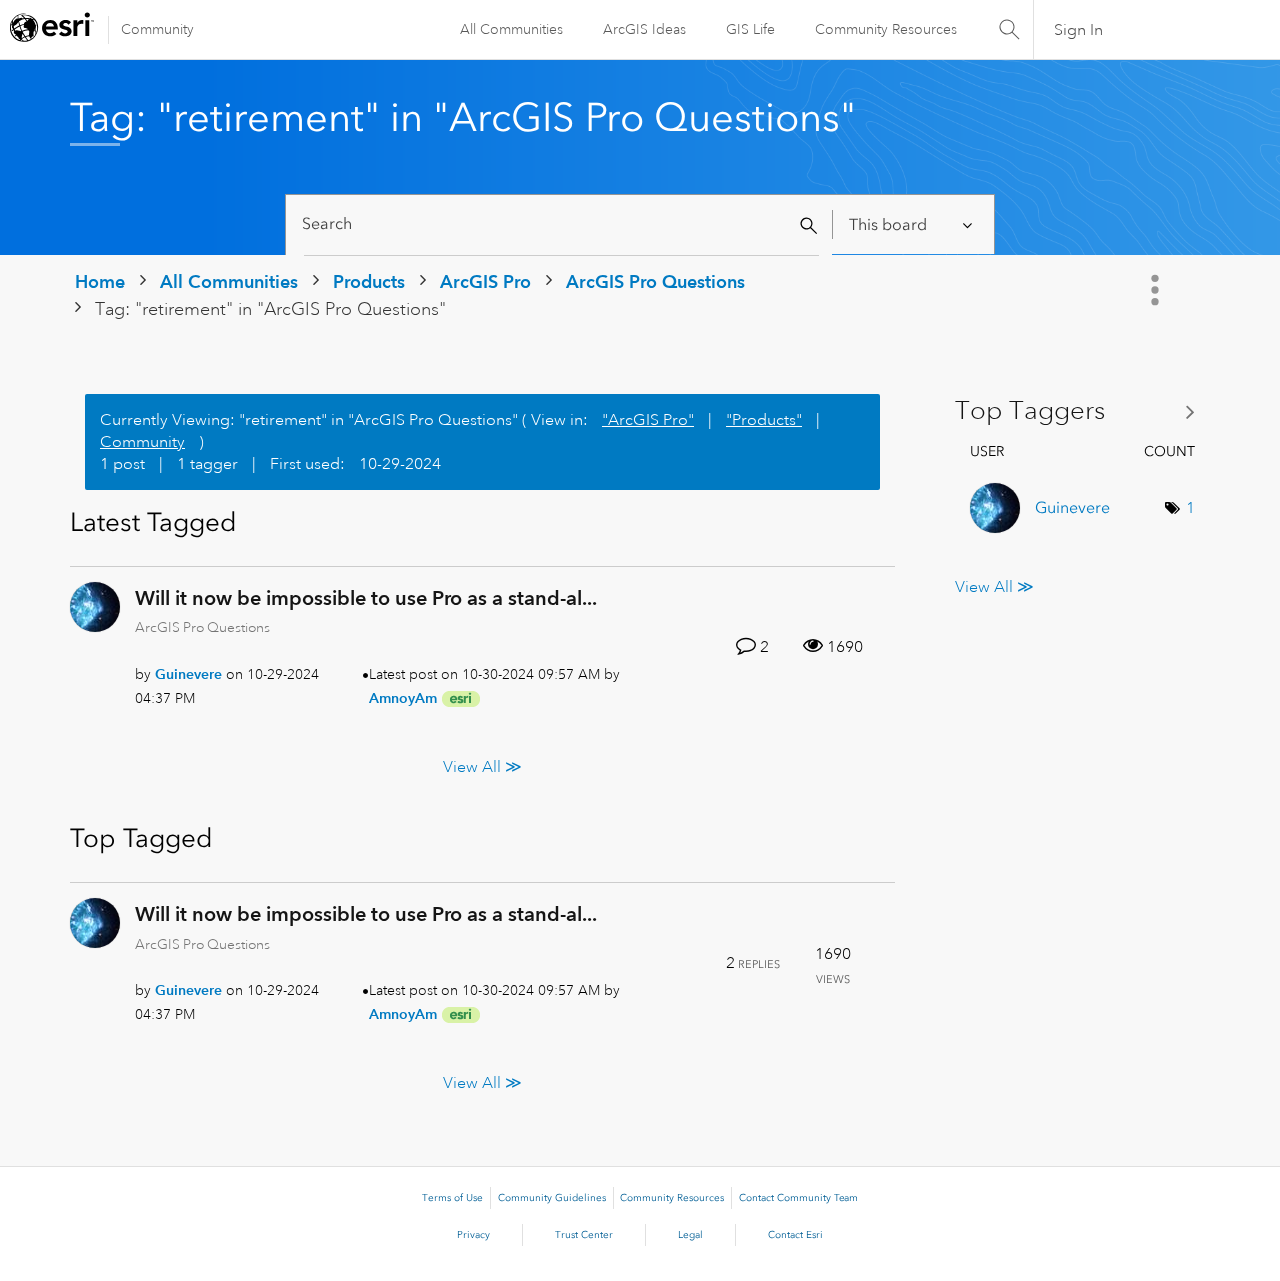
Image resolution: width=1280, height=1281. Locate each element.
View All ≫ (482, 767)
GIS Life (750, 29)
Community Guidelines (552, 1198)
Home (100, 281)
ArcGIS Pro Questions (655, 281)
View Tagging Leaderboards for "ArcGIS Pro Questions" (1082, 411)
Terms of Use (452, 1198)
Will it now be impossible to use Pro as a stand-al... (366, 598)
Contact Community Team (798, 1198)
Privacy (473, 1235)
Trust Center (584, 1235)
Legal (690, 1235)
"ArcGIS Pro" (648, 420)
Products (369, 281)
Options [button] (1157, 290)
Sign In (1078, 30)
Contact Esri (795, 1235)
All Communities (511, 29)
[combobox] (561, 224)
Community (157, 29)
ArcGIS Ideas (644, 29)
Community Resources (886, 29)
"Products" (764, 420)
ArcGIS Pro (485, 281)
